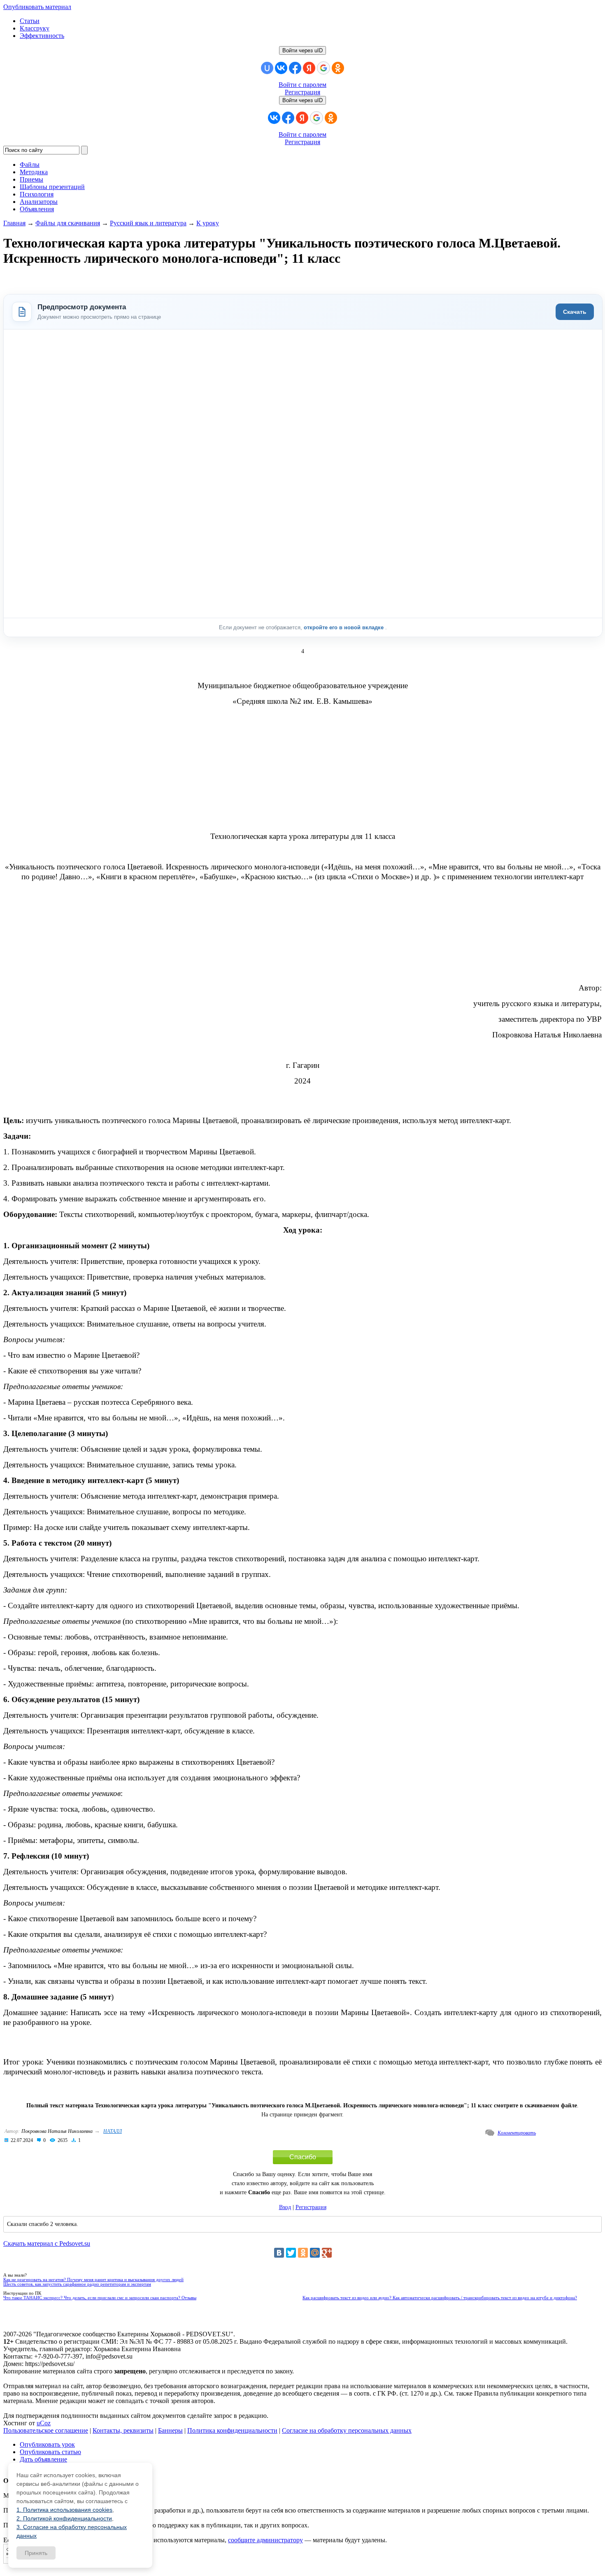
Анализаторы (39, 202)
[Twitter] (291, 2253)
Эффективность (42, 36)
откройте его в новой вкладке (344, 627)
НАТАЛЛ (113, 2131)
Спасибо (303, 2157)
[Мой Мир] (315, 2253)
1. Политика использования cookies (64, 2510)
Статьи (30, 21)
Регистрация (302, 92)
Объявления (37, 209)
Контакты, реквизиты (123, 2430)
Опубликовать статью (50, 2452)
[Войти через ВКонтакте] (281, 68)
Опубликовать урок (47, 2444)
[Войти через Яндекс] (309, 68)
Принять (36, 2553)
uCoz (44, 2423)
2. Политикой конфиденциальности (64, 2518)
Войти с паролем (302, 85)
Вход (285, 2207)
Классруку (35, 28)
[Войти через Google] (323, 68)
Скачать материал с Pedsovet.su (47, 2243)
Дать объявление (43, 2459)
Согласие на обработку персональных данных (347, 2430)
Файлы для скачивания (68, 223)
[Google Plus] (327, 2253)
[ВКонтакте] (279, 2253)
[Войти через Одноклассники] (338, 68)
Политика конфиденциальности (232, 2430)
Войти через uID (302, 50)
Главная (14, 223)
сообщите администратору (265, 2540)
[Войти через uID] (267, 68)
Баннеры (170, 2430)
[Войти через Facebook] (295, 68)
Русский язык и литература (148, 223)
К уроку (208, 223)
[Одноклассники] (303, 2253)
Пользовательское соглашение (46, 2430)
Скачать (575, 312)
